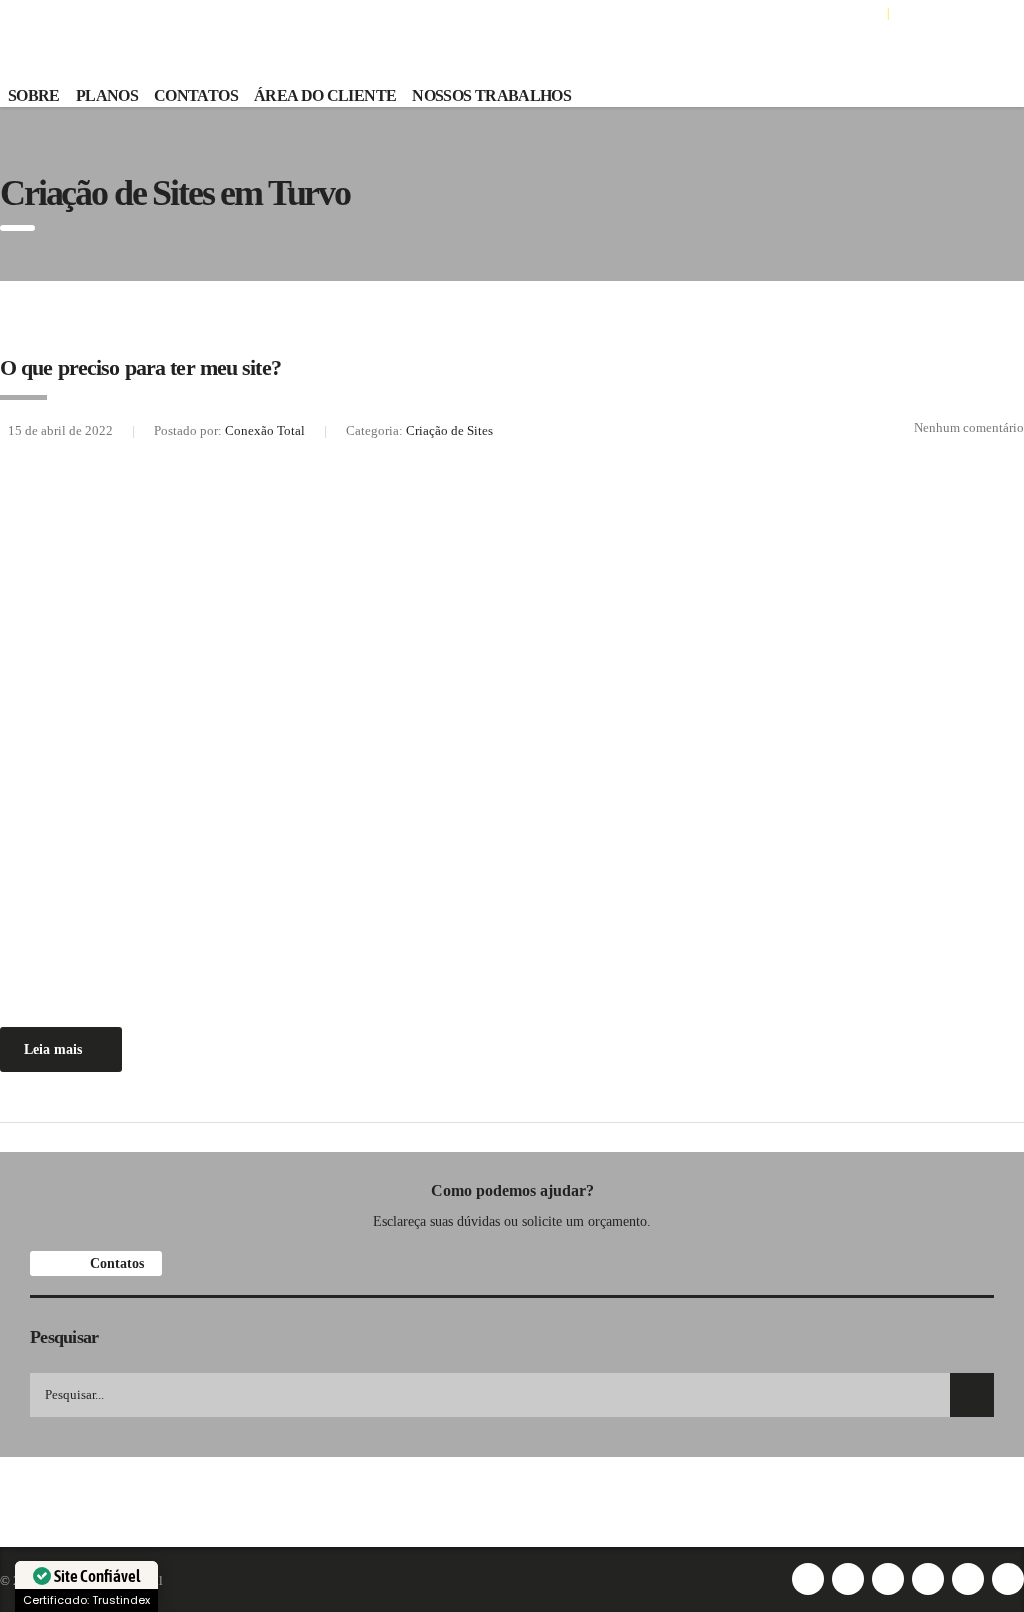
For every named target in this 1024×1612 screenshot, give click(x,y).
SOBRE (34, 95)
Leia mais (53, 1049)
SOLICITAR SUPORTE (951, 12)
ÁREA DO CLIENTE (831, 12)
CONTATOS (196, 95)
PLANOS (107, 95)
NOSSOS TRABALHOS (491, 95)
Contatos (115, 1263)
